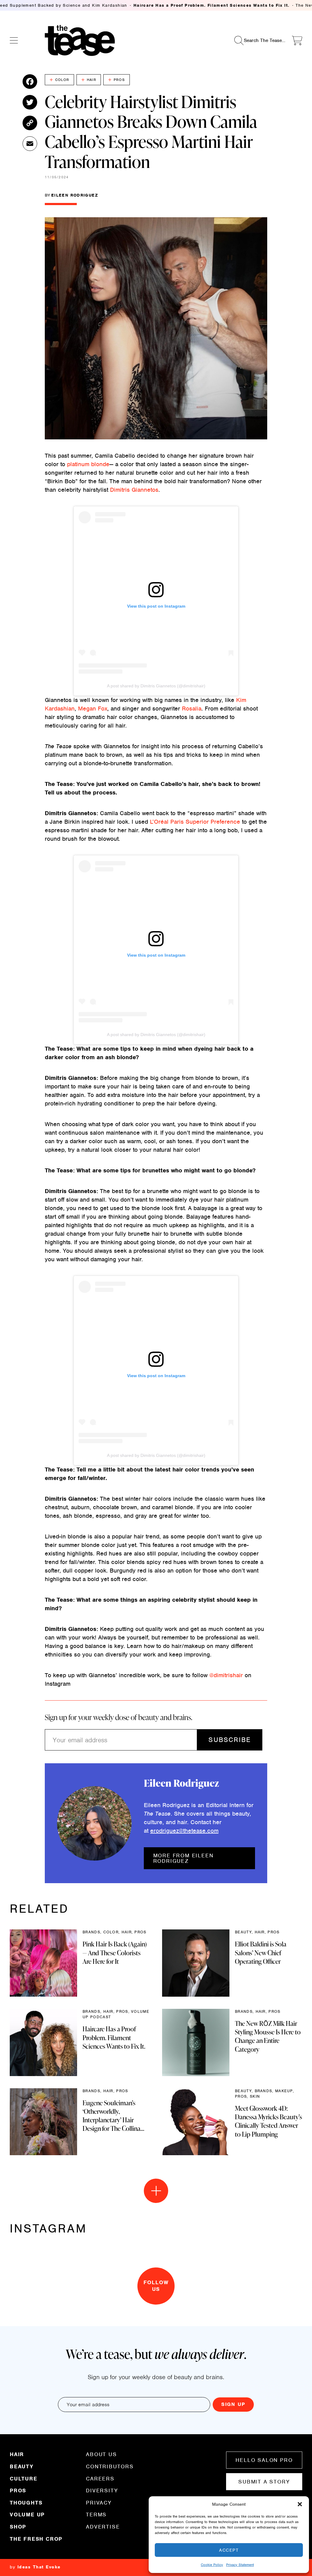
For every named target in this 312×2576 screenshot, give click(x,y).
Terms (96, 2515)
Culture (24, 2479)
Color (62, 80)
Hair (92, 80)
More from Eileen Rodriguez (183, 1858)
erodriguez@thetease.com (184, 1831)
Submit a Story (264, 2482)
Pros (119, 80)
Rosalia (192, 709)
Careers (100, 2479)
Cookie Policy (212, 2565)
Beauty (22, 2466)
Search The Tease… (264, 40)
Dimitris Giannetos (134, 490)
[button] (300, 2504)
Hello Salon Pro (264, 2460)
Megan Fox (93, 709)
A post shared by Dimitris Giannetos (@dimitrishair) (156, 686)
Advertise (103, 2526)
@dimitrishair (226, 1675)
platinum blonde (88, 464)
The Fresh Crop (36, 2539)
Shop (18, 2527)
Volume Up (27, 2515)
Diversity (102, 2490)
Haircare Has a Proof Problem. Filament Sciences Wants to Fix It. (212, 5)
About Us (101, 2455)
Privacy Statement (240, 2565)
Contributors (110, 2466)
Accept (229, 2550)
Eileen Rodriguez (75, 195)
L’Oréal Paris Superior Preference (195, 822)
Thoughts (26, 2503)
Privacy (99, 2503)
